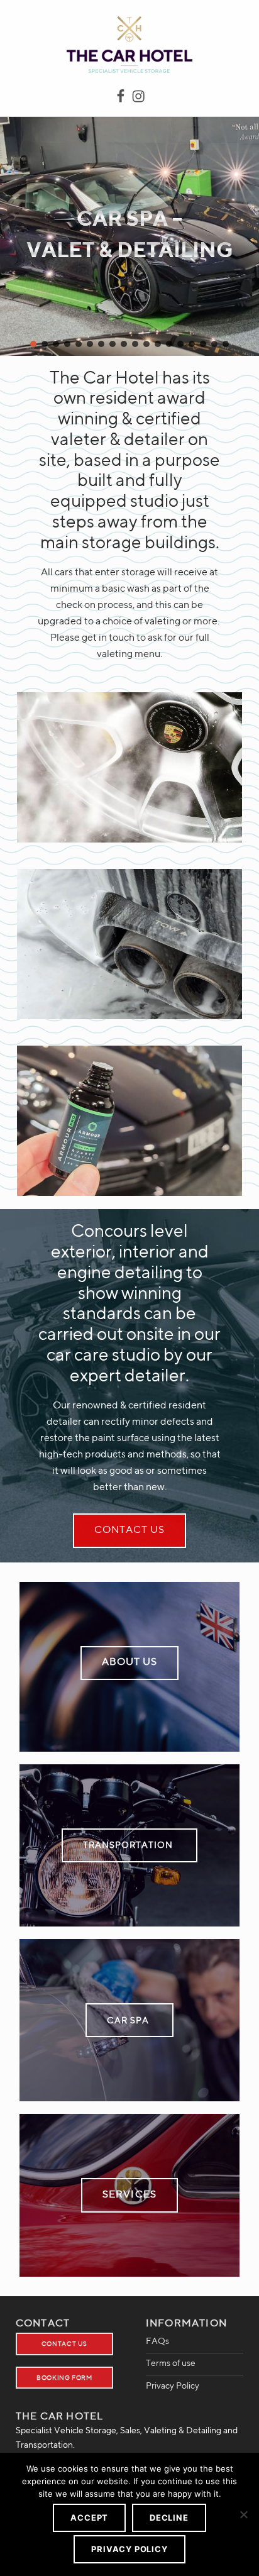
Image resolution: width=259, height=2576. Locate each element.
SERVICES (129, 2195)
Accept (89, 2518)
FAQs (157, 2341)
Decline (169, 2518)
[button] (33, 344)
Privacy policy (129, 2549)
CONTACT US (129, 1530)
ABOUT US (129, 1662)
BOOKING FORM (64, 2378)
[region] (129, 236)
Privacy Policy (173, 2386)
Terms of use (171, 2363)
